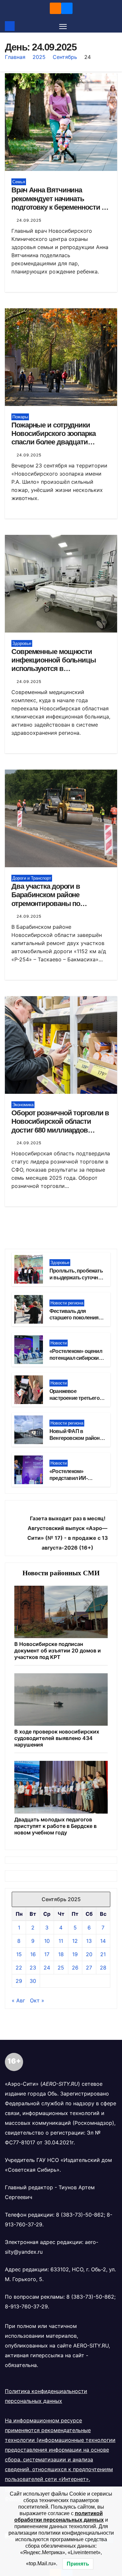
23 (33, 1968)
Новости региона (67, 1303)
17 (47, 1954)
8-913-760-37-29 (26, 2306)
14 (103, 1941)
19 (75, 1954)
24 (47, 1968)
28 (103, 1968)
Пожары (20, 417)
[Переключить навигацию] (63, 26)
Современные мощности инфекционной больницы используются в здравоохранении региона (54, 664)
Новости (59, 1343)
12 (75, 1941)
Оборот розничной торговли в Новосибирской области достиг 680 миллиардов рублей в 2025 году (60, 1126)
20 (89, 1954)
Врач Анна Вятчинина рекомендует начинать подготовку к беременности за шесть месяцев (60, 203)
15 (19, 1954)
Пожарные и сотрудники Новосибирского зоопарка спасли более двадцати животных (54, 438)
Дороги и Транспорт (32, 878)
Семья (19, 182)
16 (33, 1954)
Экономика (23, 1105)
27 (89, 1968)
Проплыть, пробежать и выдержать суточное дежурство (77, 1278)
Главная (15, 57)
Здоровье (22, 643)
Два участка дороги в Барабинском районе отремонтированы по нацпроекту (46, 899)
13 (89, 1941)
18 (61, 1954)
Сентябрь (65, 57)
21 (103, 1954)
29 (19, 1981)
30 (33, 1981)
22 (19, 1968)
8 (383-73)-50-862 (80, 2215)
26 (75, 1968)
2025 (39, 57)
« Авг (18, 2000)
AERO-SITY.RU (91, 2346)
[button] (113, 26)
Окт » (37, 2000)
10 (47, 1941)
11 (61, 1941)
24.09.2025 (29, 220)
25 (61, 1968)
